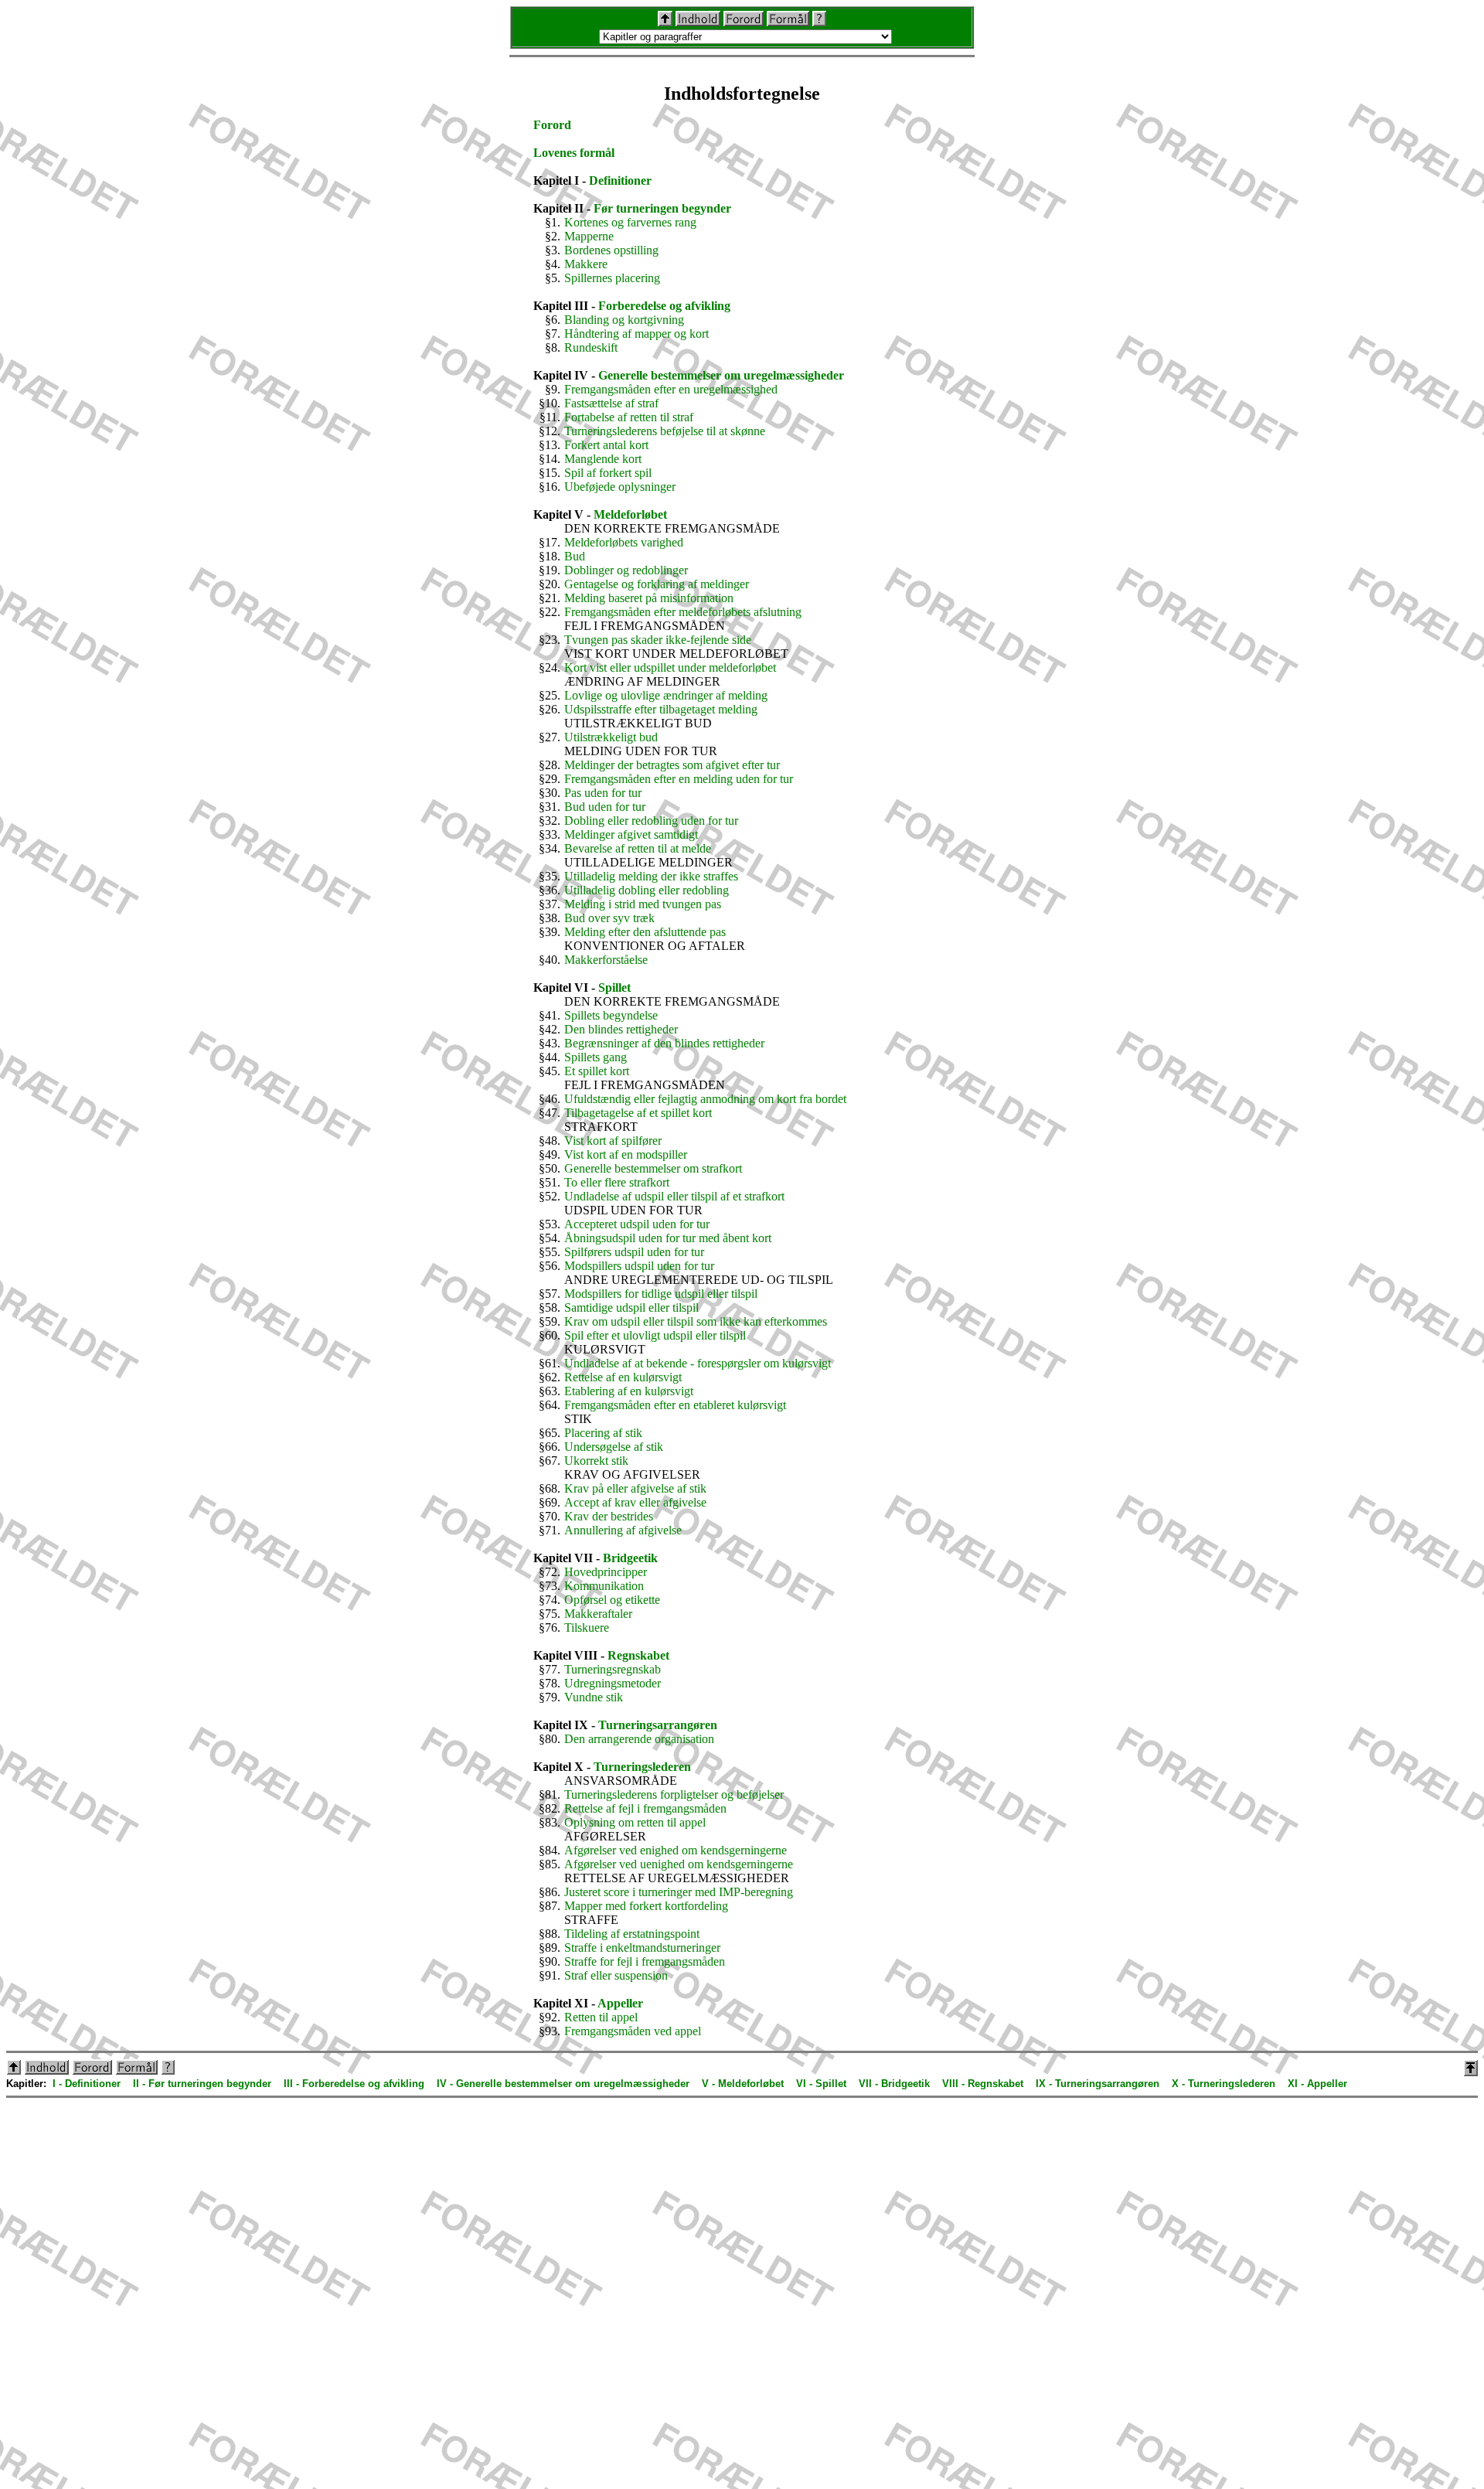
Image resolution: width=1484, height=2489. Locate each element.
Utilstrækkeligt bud (611, 737)
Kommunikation (604, 1586)
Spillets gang (596, 1057)
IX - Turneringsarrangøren (1098, 2084)
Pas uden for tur (603, 793)
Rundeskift (591, 347)
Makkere (586, 264)
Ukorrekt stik (596, 1461)
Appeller (620, 2003)
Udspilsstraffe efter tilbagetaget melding (661, 709)
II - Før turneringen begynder (202, 2084)
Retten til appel (601, 2017)
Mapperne (589, 236)
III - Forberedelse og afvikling (354, 2084)
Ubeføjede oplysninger (620, 487)
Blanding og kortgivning (624, 320)
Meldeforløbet (630, 514)
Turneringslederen (642, 1767)
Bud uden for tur (605, 807)
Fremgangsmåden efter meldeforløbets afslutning (683, 612)
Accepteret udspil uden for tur (637, 1224)
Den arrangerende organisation (639, 1739)
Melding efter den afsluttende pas (645, 932)
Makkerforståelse (606, 960)
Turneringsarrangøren (658, 1725)
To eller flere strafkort (617, 1182)
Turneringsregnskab (613, 1669)
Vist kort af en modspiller (626, 1154)
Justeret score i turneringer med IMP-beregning (679, 1892)
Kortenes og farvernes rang (630, 222)
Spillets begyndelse (611, 1015)
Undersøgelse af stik (614, 1447)
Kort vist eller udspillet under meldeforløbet (670, 667)
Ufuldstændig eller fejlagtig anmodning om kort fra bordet (705, 1099)
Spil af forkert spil (608, 473)
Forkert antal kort (606, 445)
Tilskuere (587, 1628)
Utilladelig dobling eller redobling (647, 890)
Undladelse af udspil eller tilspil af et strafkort (674, 1196)
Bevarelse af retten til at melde (638, 848)
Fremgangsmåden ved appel (633, 2031)
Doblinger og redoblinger (626, 570)
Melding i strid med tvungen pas (643, 904)
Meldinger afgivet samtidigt (631, 834)
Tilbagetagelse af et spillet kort (638, 1113)
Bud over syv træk (609, 918)
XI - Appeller (1317, 2084)
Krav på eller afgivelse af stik (635, 1488)
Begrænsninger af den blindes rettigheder (664, 1043)
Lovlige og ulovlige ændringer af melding (666, 695)
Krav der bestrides (609, 1516)
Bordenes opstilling (611, 250)
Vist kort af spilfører (613, 1141)
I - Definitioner (87, 2084)
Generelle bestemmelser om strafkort (653, 1168)
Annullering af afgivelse (623, 1530)
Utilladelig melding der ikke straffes (651, 876)
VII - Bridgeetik (894, 2084)
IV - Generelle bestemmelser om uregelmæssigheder (563, 2084)
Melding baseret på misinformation (649, 598)
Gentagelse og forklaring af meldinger (657, 584)
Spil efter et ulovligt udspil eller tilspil (655, 1335)
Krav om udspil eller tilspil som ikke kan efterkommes (696, 1321)
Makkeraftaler (598, 1614)
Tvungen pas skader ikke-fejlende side (658, 640)
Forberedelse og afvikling (664, 306)
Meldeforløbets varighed (624, 542)
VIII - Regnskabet (983, 2084)
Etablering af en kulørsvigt (629, 1391)
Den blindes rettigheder (621, 1029)
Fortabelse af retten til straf (629, 417)
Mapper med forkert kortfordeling (646, 1906)
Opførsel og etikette (612, 1600)
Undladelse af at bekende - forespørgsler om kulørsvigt (698, 1363)
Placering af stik (603, 1433)
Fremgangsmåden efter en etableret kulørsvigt (675, 1405)
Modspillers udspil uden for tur (639, 1266)
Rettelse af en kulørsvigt (623, 1377)
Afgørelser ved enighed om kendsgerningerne (676, 1850)
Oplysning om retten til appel (635, 1822)
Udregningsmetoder (613, 1683)
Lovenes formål (574, 153)
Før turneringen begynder (662, 208)
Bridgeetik (630, 1558)
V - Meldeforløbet (743, 2084)
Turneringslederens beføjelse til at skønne (665, 431)
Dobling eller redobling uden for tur (651, 821)
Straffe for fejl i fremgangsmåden (645, 1961)
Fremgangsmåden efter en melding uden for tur (679, 779)
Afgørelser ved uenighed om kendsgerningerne (679, 1864)
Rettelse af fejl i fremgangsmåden (645, 1808)
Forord (552, 125)
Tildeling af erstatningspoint (632, 1934)
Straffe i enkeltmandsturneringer (642, 1948)
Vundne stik (594, 1697)
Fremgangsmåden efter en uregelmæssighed (671, 389)
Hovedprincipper (606, 1572)
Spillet (614, 987)
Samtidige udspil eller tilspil (631, 1307)
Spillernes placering (612, 278)
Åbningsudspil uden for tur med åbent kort (668, 1238)
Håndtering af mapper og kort (636, 334)
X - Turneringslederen (1224, 2084)
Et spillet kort (597, 1071)
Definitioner (620, 180)
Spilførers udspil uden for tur (634, 1252)
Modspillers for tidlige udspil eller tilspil (661, 1294)
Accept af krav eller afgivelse (635, 1502)
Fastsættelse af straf (611, 403)
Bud (575, 556)
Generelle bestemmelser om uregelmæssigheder (721, 375)
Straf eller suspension (616, 1975)
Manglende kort (603, 459)
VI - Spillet (821, 2084)
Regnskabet (638, 1655)
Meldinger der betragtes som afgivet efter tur (672, 765)
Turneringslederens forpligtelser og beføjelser (674, 1794)
